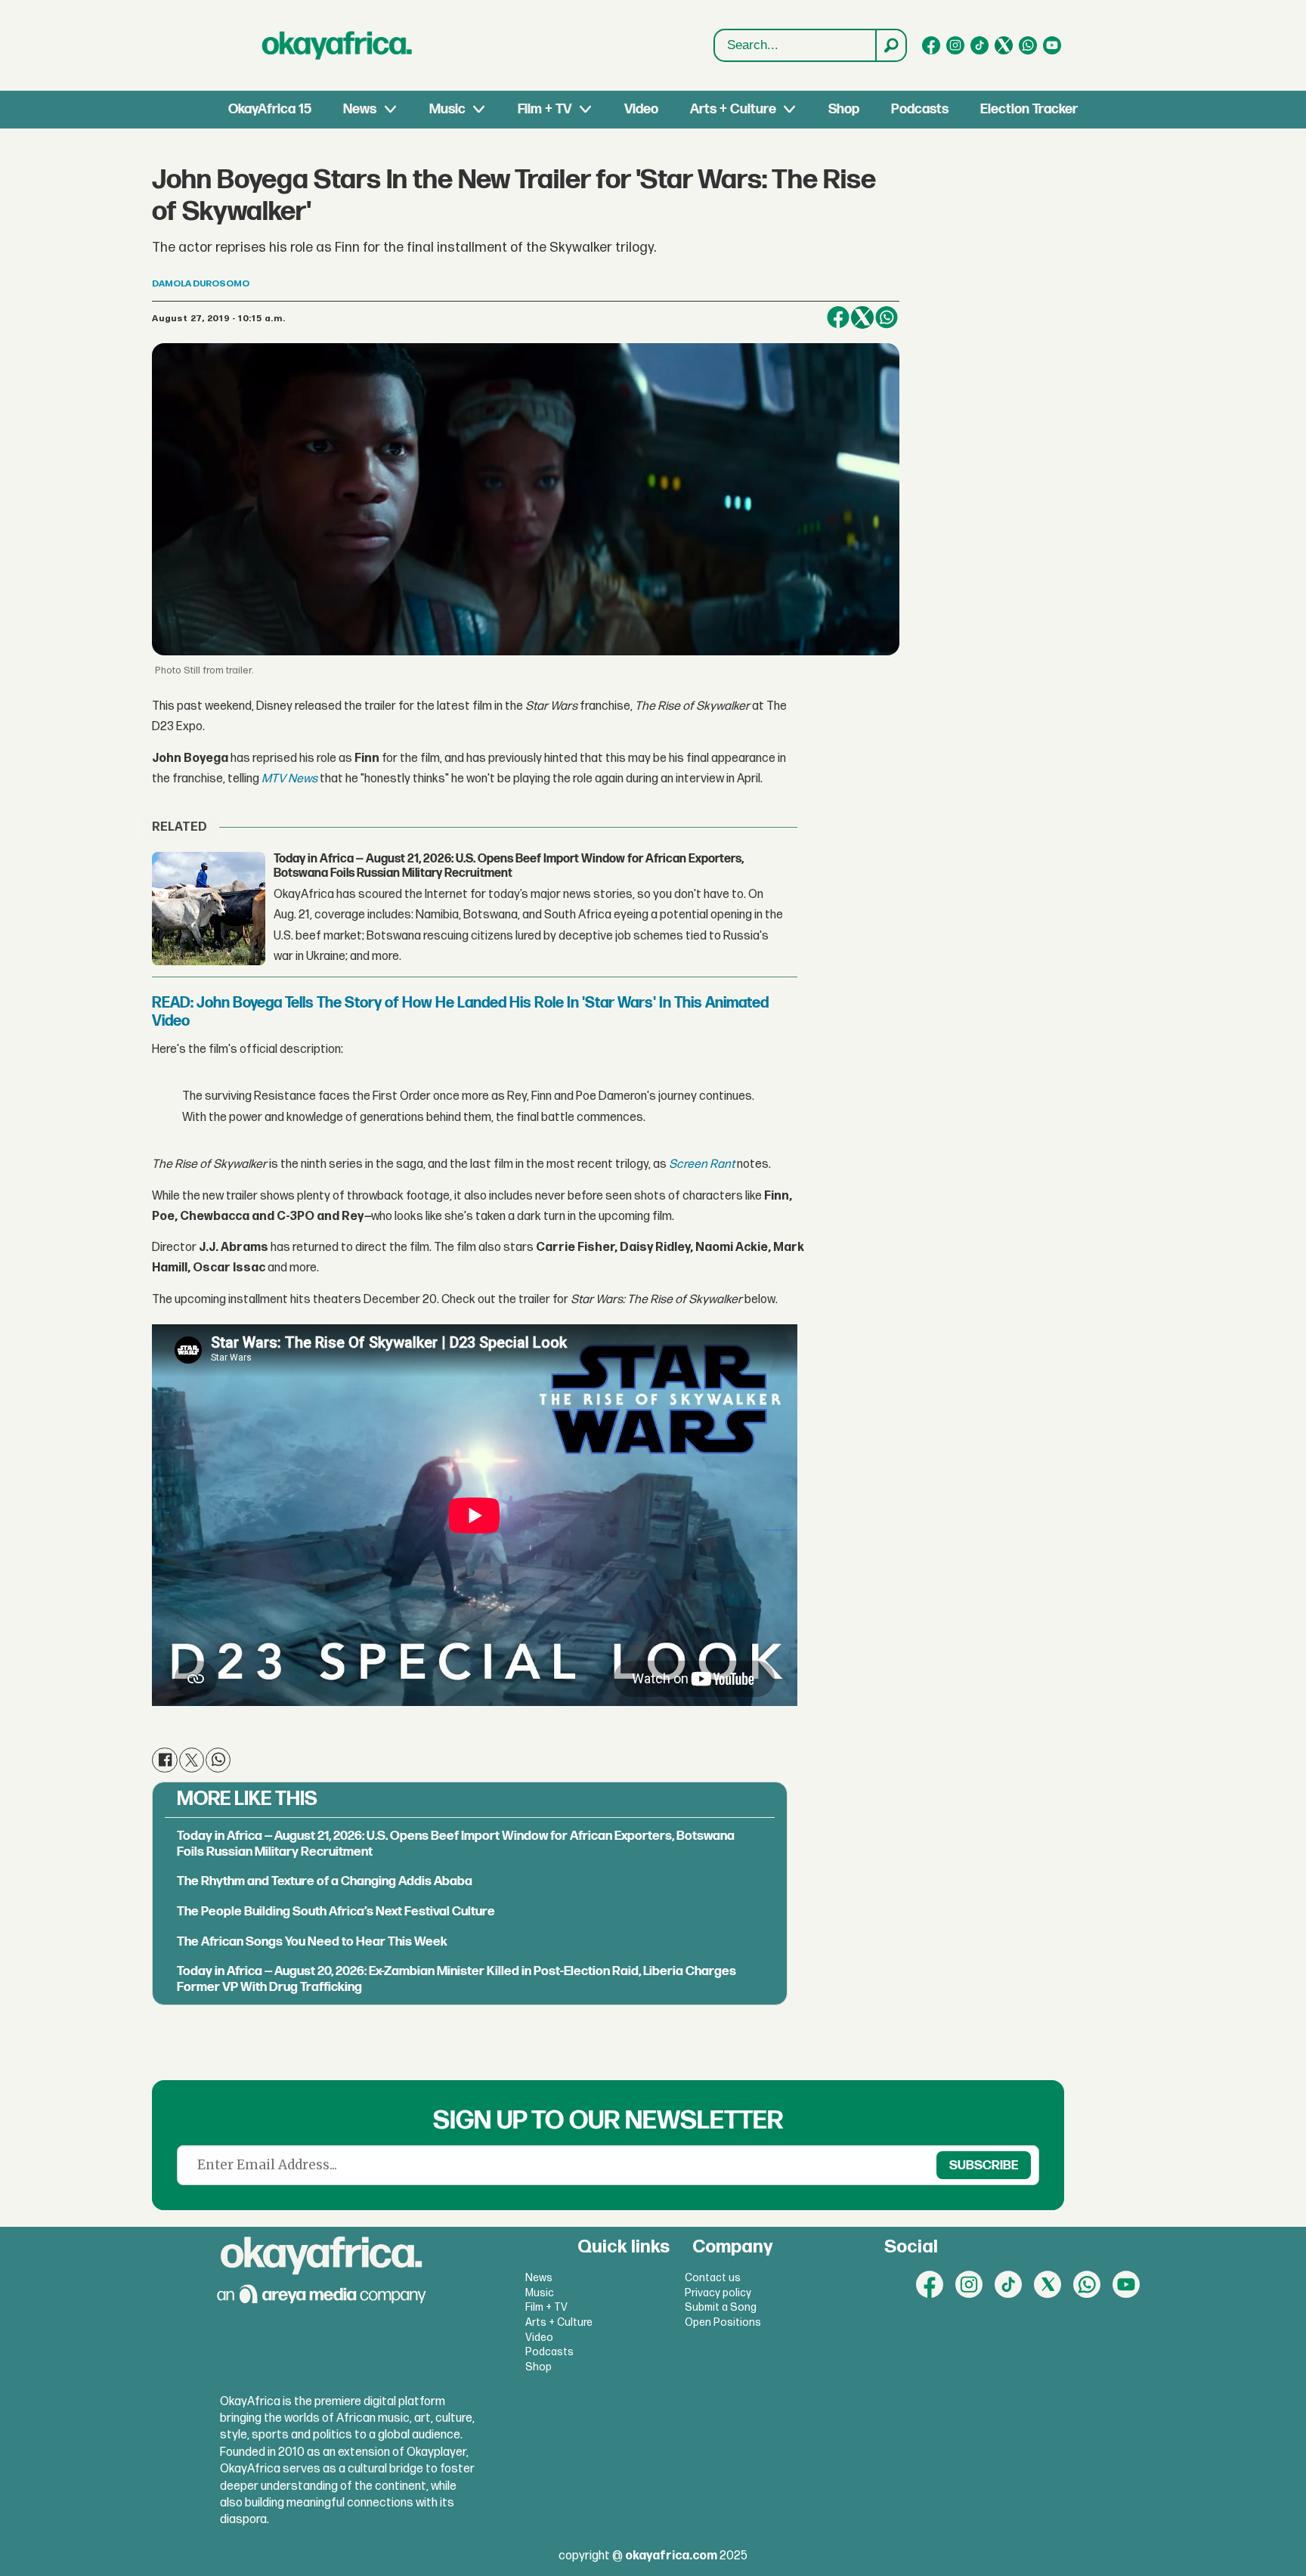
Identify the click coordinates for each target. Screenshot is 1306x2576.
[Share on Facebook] (838, 317)
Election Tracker (1029, 109)
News (360, 109)
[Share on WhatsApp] (887, 317)
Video (641, 109)
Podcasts (920, 109)
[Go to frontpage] (337, 45)
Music (447, 109)
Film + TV (545, 109)
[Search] (890, 45)
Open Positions (723, 2322)
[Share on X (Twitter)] (862, 317)
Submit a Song (721, 2307)
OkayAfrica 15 (270, 109)
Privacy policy (718, 2293)
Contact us (713, 2278)
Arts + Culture (733, 109)
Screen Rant (702, 1164)
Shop (844, 109)
